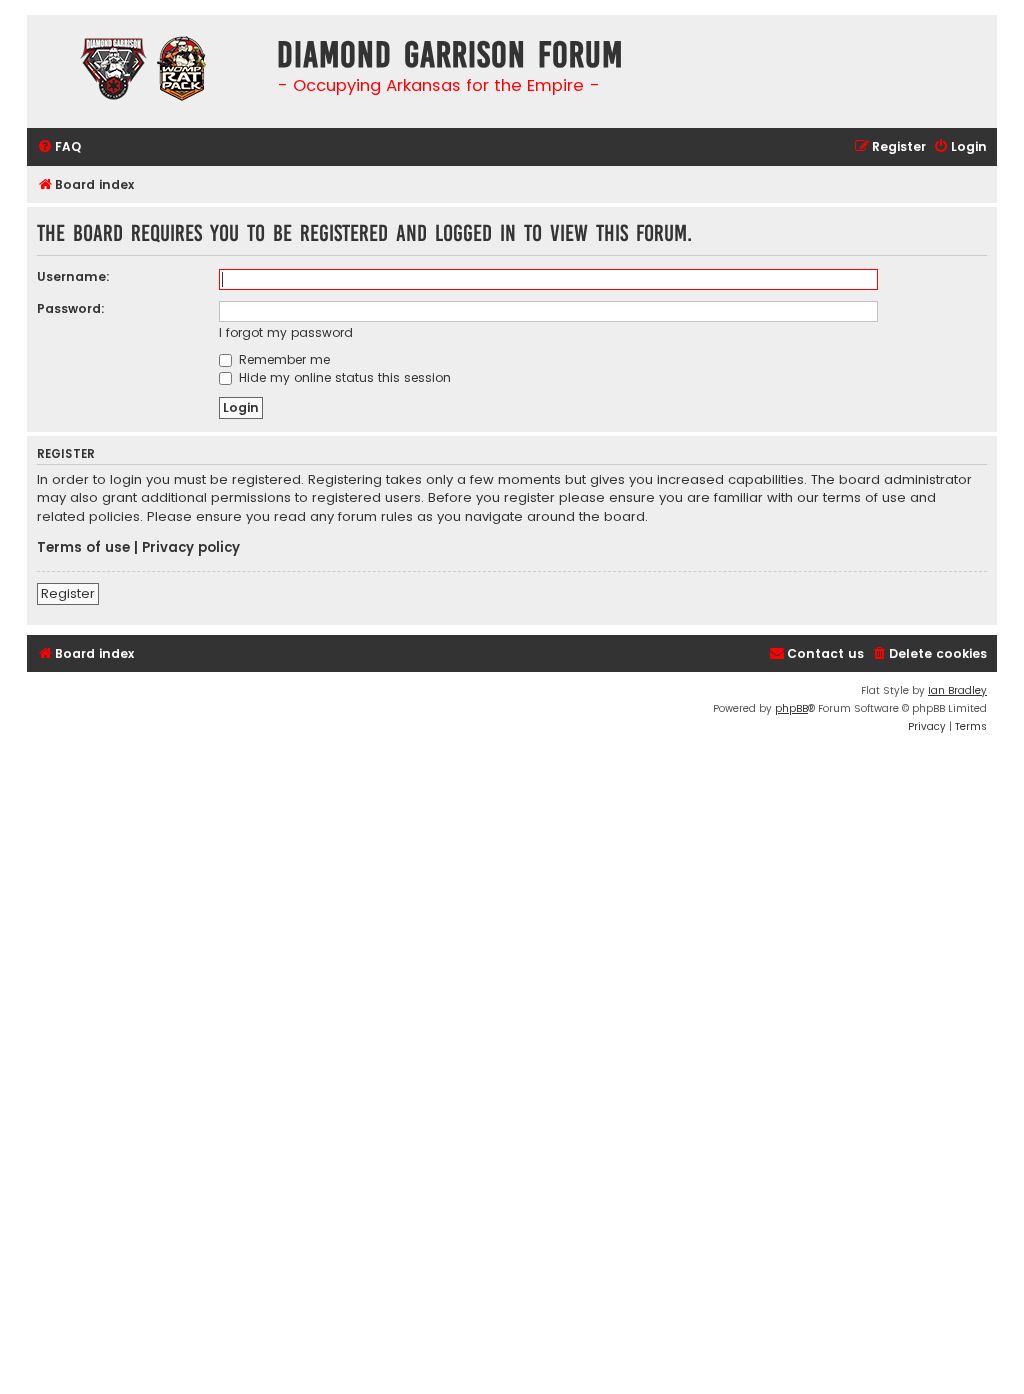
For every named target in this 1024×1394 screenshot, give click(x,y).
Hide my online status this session (343, 377)
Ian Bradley (957, 690)
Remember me (282, 359)
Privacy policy (191, 548)
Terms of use (83, 548)
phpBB (791, 708)
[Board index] (147, 71)
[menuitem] (59, 147)
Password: (71, 308)
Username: (73, 276)
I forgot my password (286, 332)
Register (68, 593)
